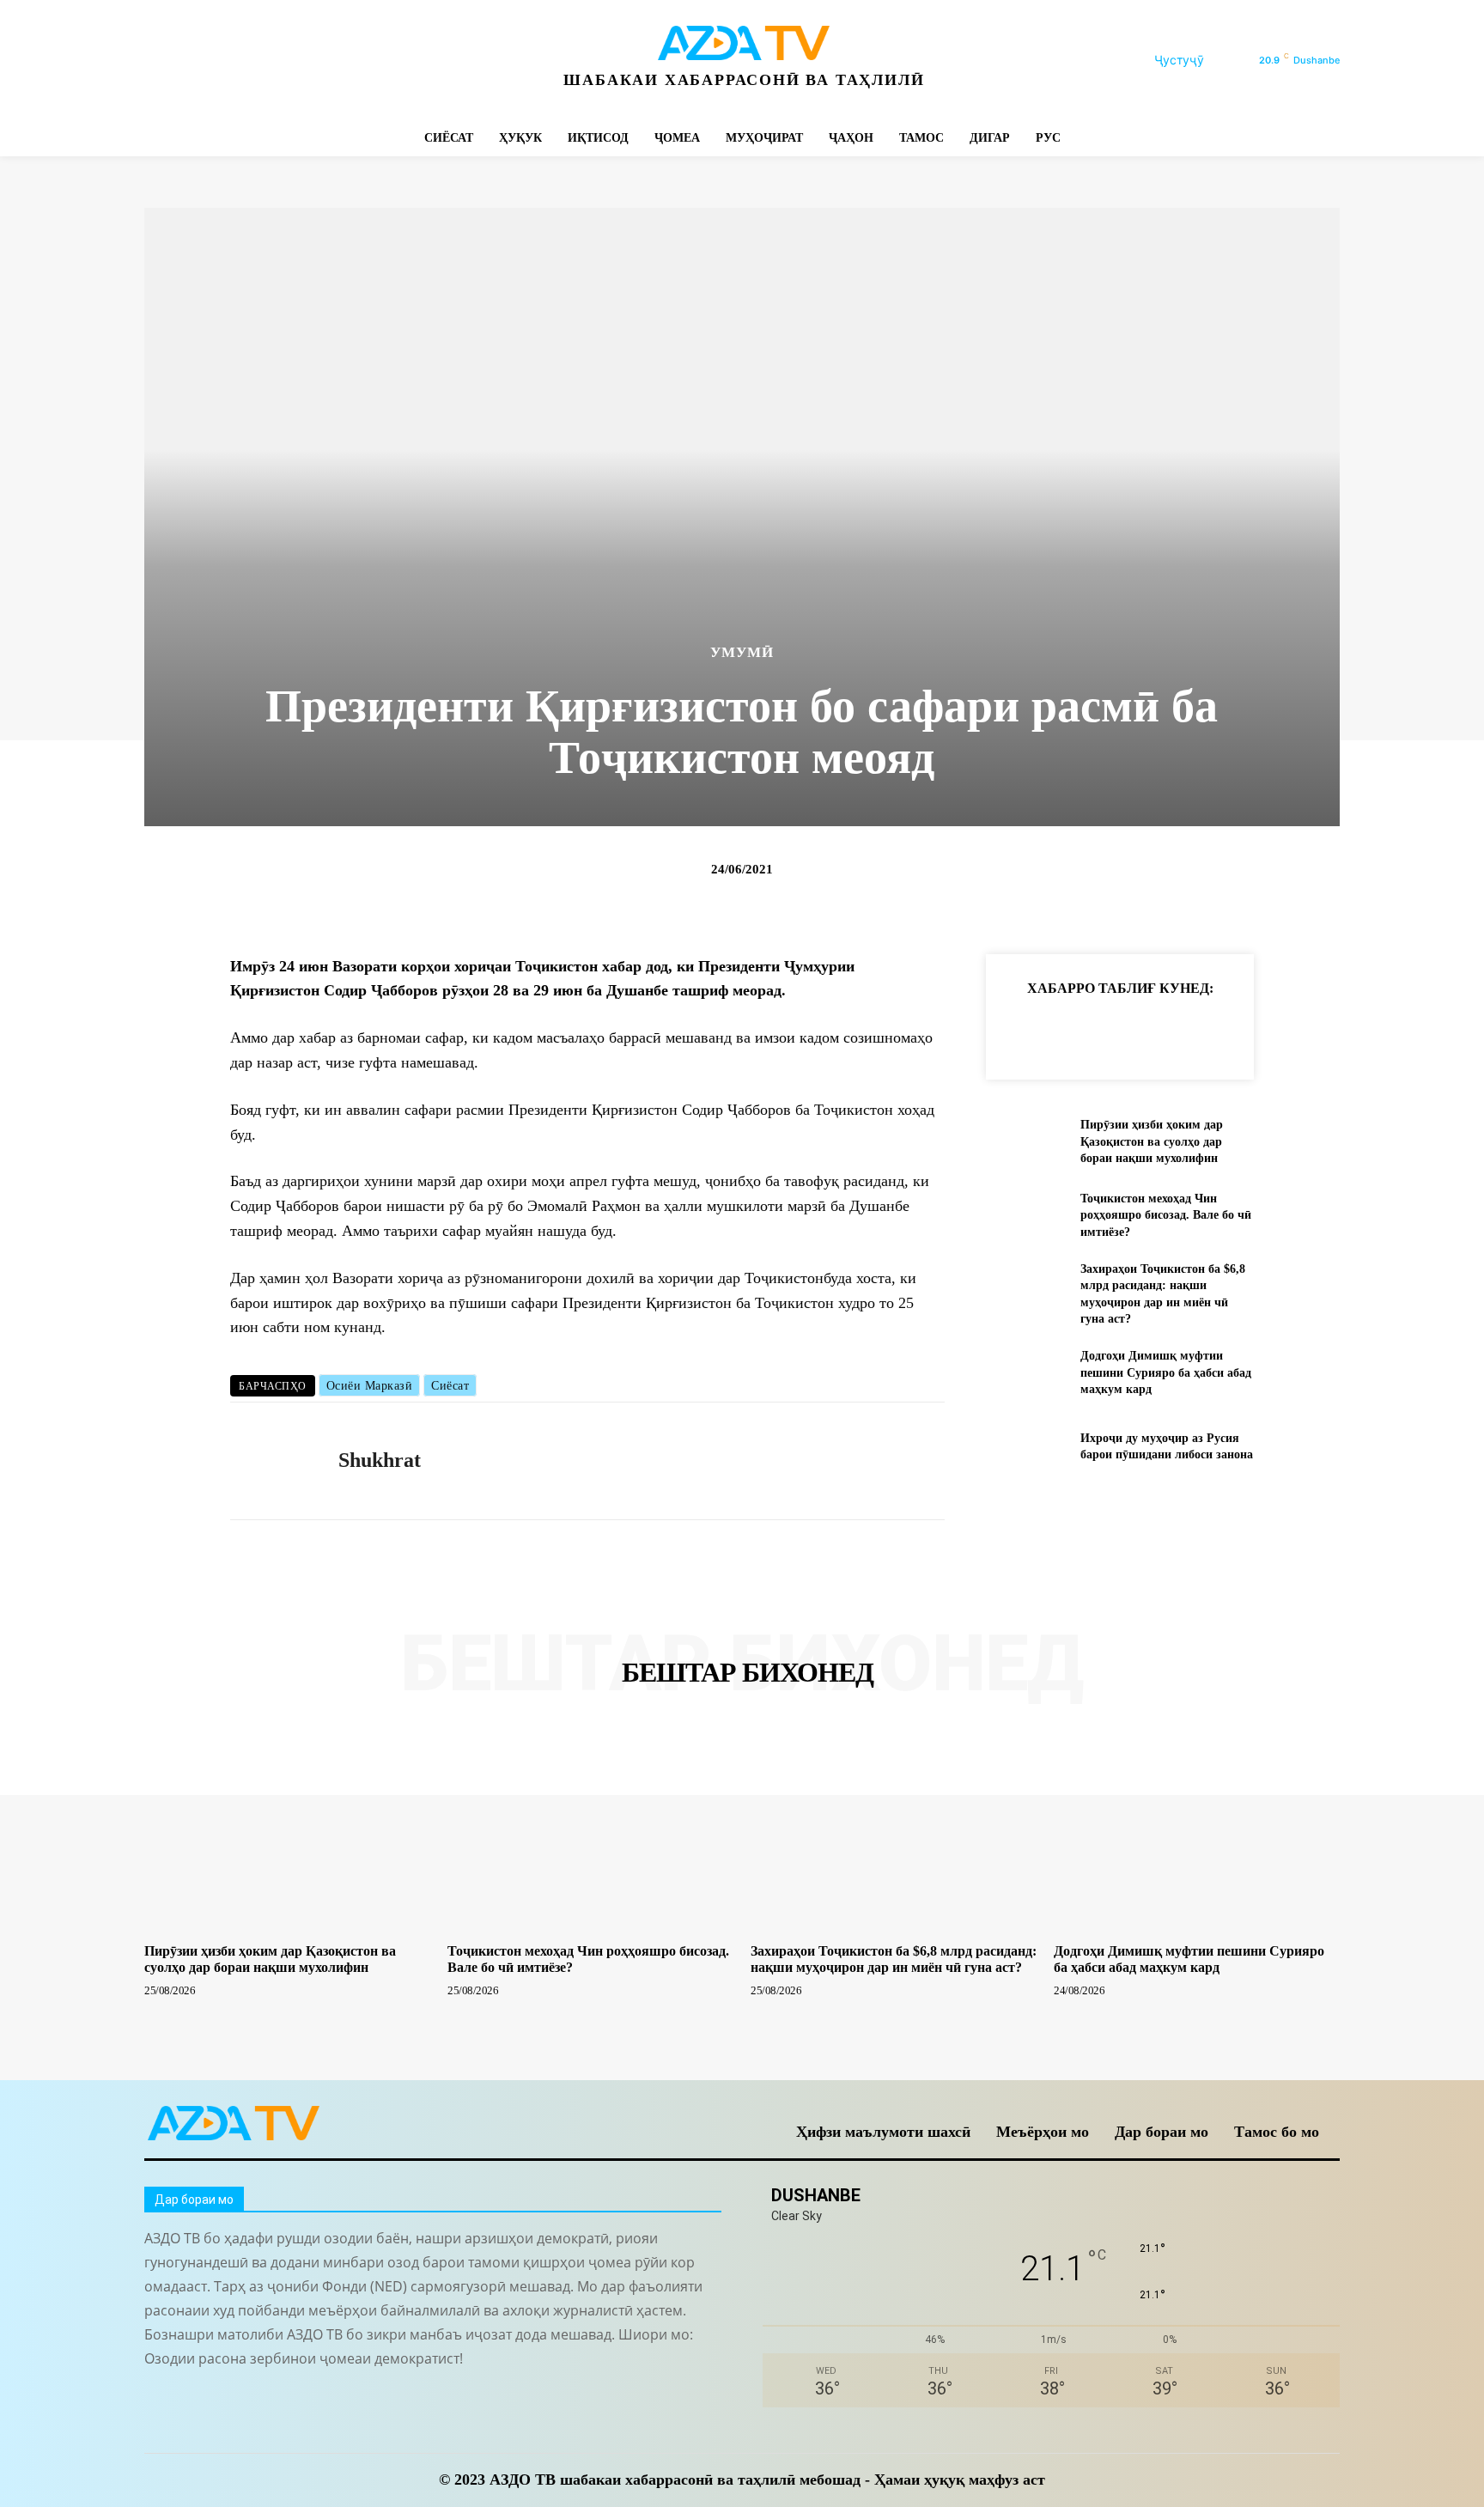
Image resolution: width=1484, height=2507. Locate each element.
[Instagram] (198, 61)
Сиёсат (450, 1386)
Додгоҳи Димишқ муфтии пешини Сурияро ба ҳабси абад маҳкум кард (1166, 1372)
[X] (314, 61)
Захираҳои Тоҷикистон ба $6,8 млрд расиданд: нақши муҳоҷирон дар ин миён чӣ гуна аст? (894, 1959)
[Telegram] (237, 61)
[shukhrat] (271, 1461)
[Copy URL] (1024, 1031)
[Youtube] (391, 61)
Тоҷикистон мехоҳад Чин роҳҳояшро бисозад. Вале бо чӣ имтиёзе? (1166, 1215)
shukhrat (380, 1460)
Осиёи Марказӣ (370, 1386)
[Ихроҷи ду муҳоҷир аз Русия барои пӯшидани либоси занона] (1026, 1446)
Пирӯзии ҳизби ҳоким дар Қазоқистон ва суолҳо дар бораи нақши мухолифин (1152, 1141)
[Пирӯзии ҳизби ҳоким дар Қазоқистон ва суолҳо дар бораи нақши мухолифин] (1026, 1142)
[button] (1200, 60)
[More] (1301, 1031)
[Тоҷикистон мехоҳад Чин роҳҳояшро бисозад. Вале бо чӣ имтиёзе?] (1026, 1215)
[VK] (1221, 1031)
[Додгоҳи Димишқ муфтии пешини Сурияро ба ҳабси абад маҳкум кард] (1026, 1373)
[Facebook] (159, 61)
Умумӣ (742, 652)
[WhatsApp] (353, 61)
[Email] (1261, 1031)
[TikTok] (275, 61)
